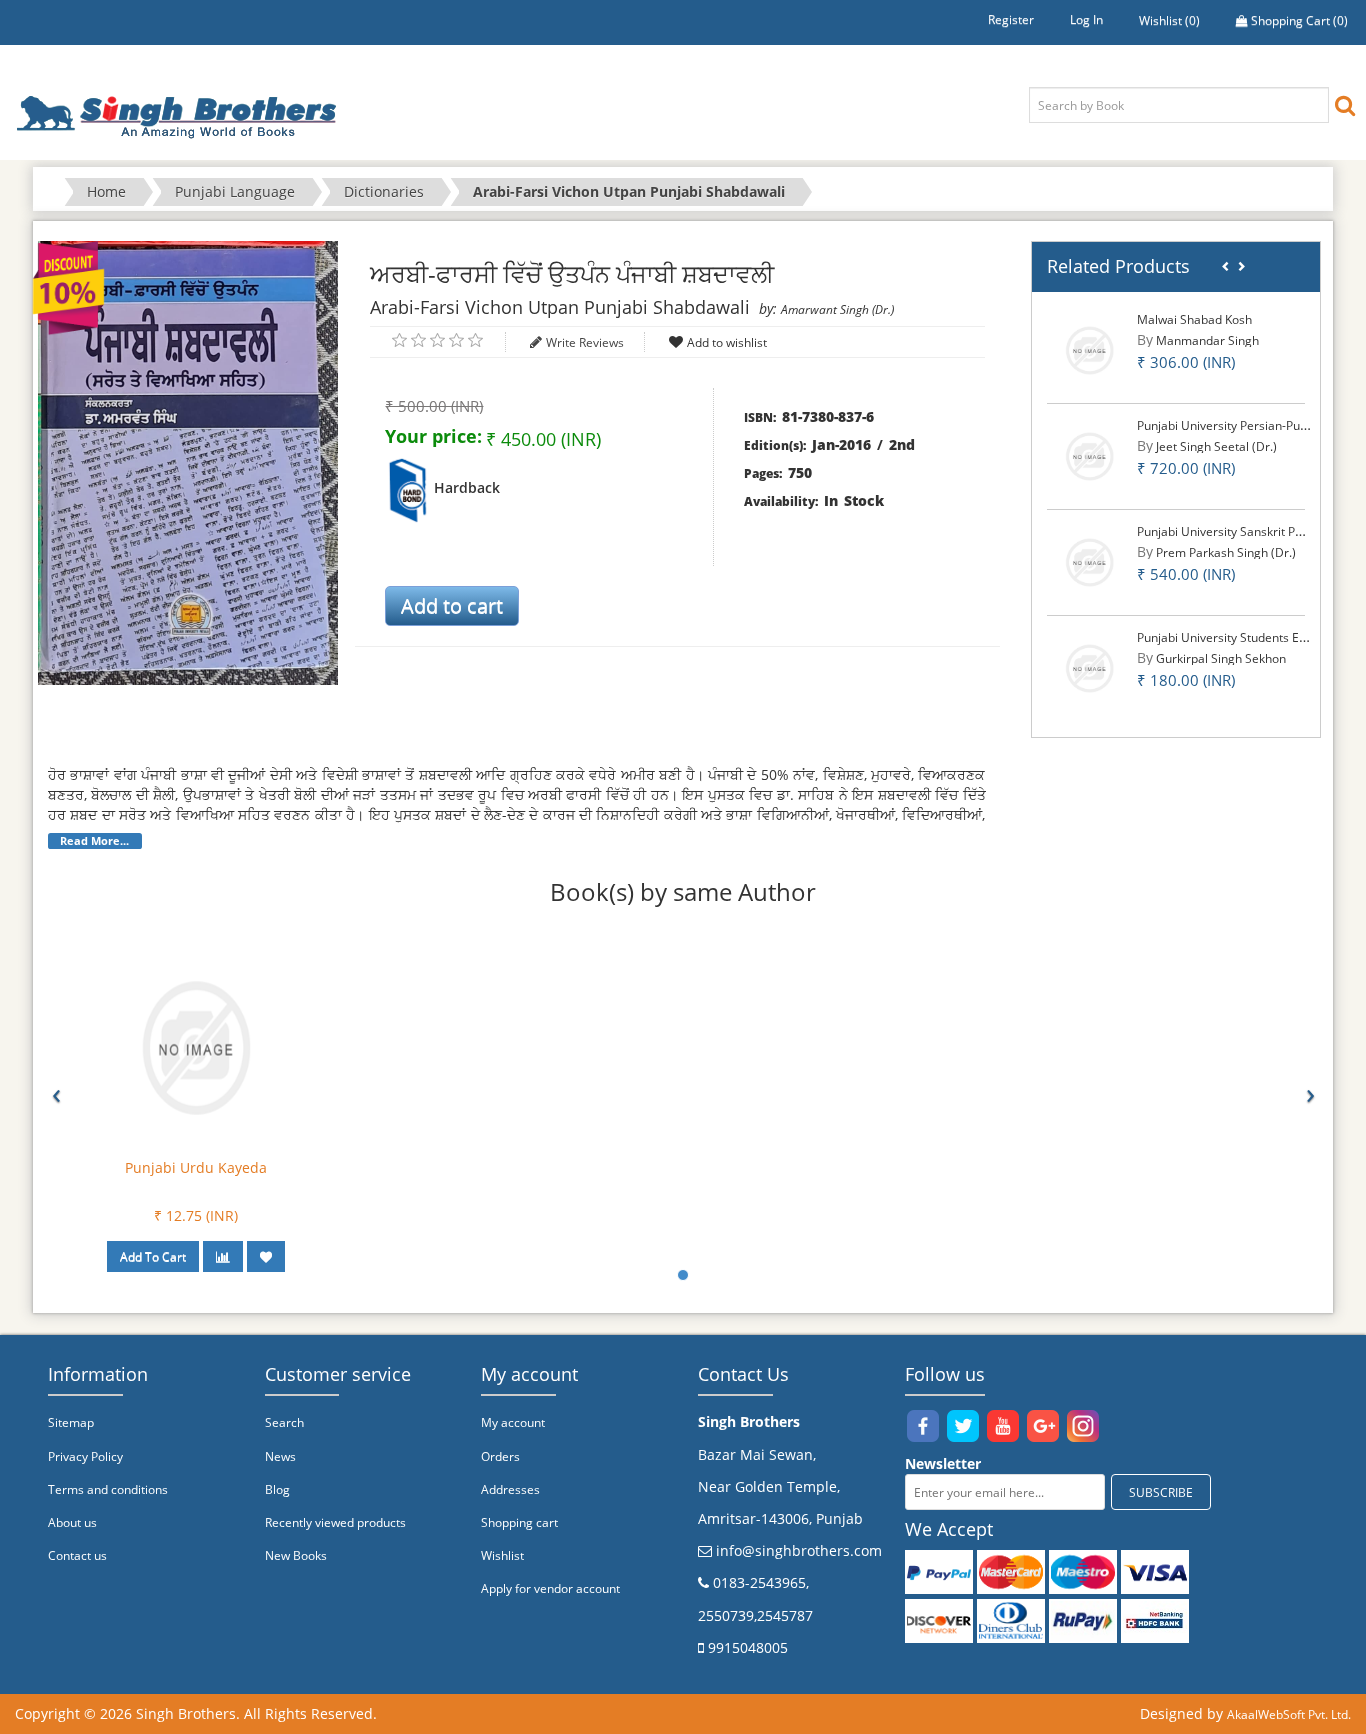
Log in (1086, 19)
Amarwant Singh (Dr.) (837, 309)
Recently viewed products (335, 1522)
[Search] (1345, 104)
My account (513, 1422)
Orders (500, 1456)
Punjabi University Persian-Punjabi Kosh (1247, 425)
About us (72, 1522)
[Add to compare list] (223, 1256)
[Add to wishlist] (266, 1256)
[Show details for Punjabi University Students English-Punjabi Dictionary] (1089, 667)
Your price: (433, 436)
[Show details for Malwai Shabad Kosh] (1089, 349)
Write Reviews (585, 342)
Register (1011, 19)
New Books (296, 1555)
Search (284, 1422)
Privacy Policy (85, 1456)
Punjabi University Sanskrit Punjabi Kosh (1248, 531)
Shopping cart (519, 1522)
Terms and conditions (108, 1489)
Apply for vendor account (550, 1588)
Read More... (94, 841)
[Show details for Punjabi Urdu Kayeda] (196, 1046)
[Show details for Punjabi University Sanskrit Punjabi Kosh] (1089, 561)
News (280, 1456)
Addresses (510, 1489)
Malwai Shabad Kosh (1194, 319)
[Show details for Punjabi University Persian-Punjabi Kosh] (1089, 455)
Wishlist (502, 1555)
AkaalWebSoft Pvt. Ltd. (1289, 1714)
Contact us (77, 1555)
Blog (277, 1489)
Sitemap (71, 1422)
